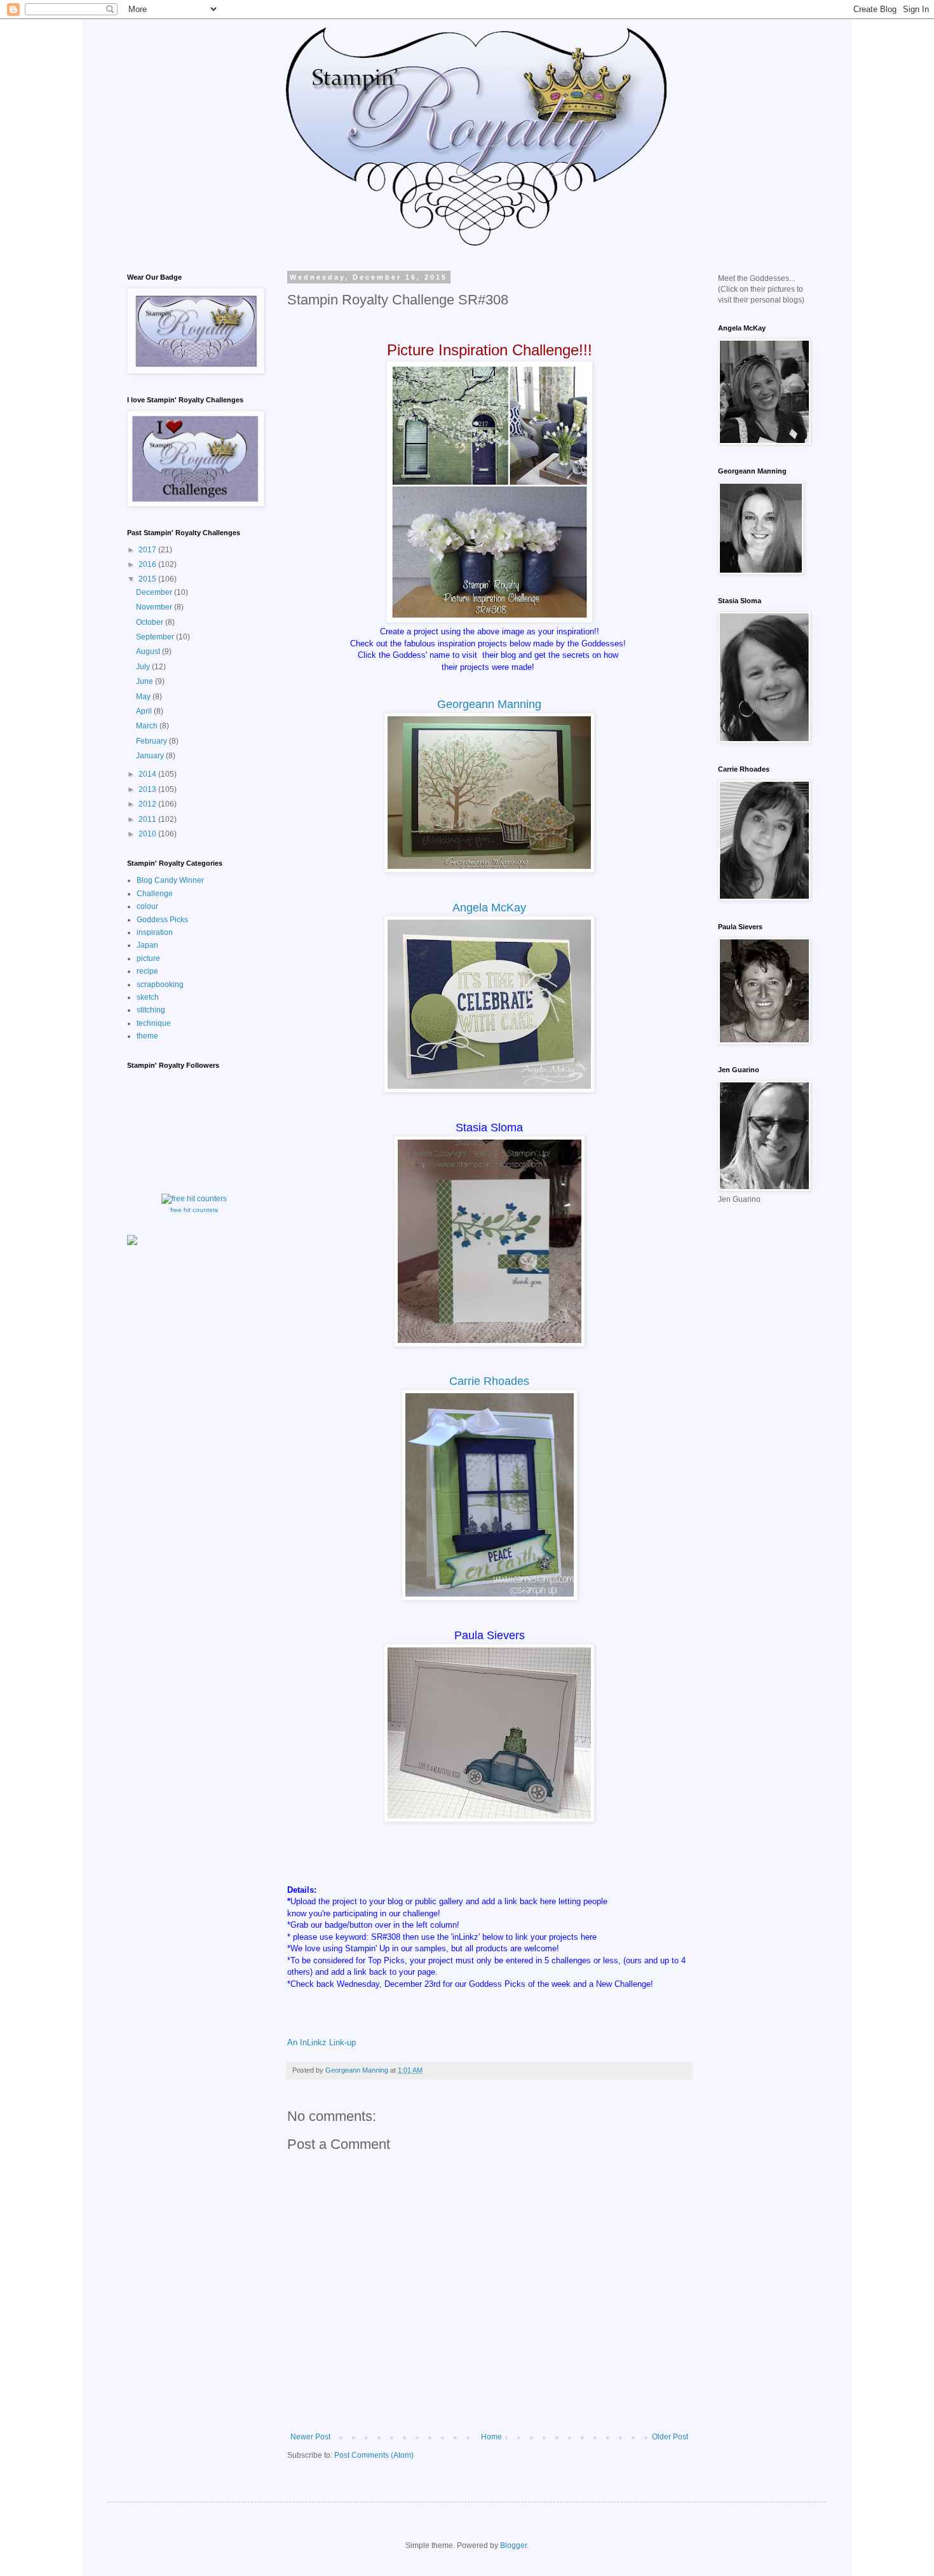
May (144, 697)
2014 (148, 774)
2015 (148, 579)
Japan (147, 945)
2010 (148, 834)
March (148, 726)
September (156, 637)
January (151, 756)
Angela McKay (489, 908)
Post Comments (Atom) (374, 2455)
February (152, 741)
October (151, 622)
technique (154, 1023)
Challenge (155, 894)
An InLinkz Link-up (321, 2042)
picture (148, 958)
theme (147, 1036)
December (155, 592)
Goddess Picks (162, 920)
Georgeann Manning (489, 704)
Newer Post (310, 2437)
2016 (148, 564)
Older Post (670, 2437)
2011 (148, 819)
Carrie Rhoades (489, 1381)
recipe (147, 971)
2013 (148, 789)
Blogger (513, 2545)
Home (491, 2437)
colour (147, 906)
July (144, 667)
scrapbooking (160, 985)
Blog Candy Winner (170, 880)
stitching (151, 1010)
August (149, 651)
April (145, 711)
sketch (148, 997)
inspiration (155, 932)
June (146, 681)
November (155, 607)
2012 (148, 804)
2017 (148, 550)
